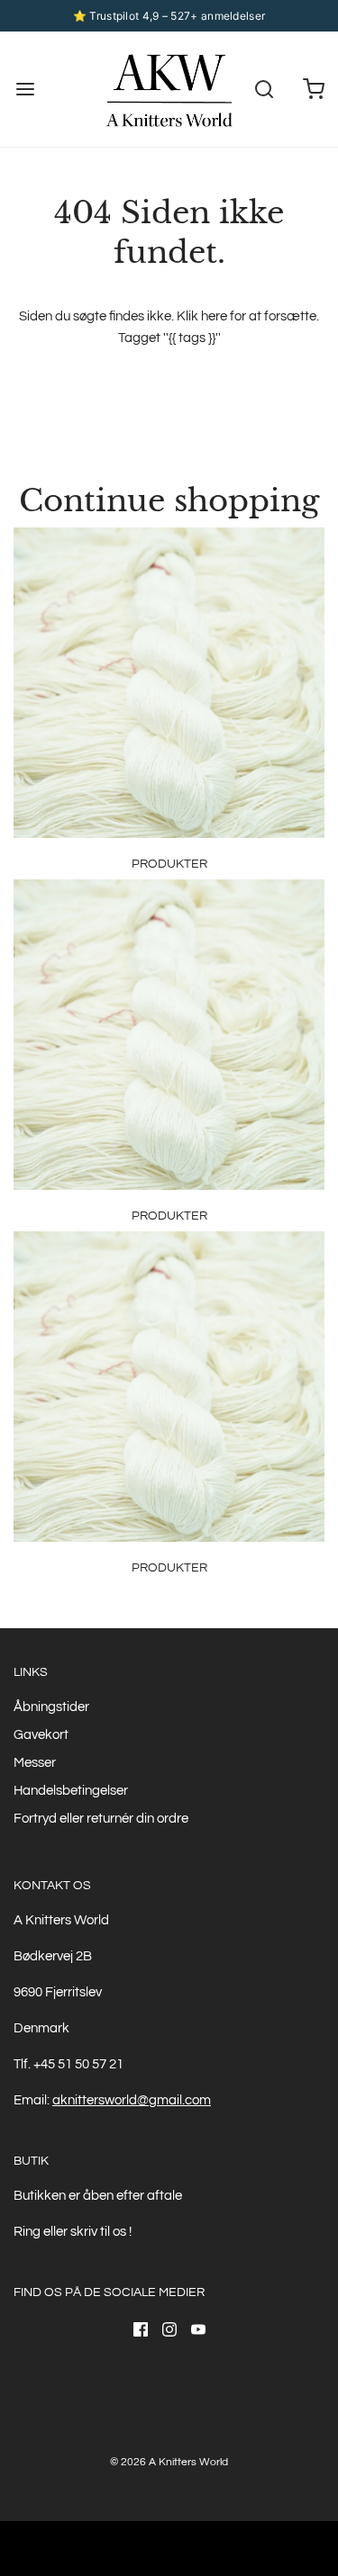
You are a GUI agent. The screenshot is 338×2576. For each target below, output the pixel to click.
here (214, 316)
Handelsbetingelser (71, 1791)
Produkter (169, 864)
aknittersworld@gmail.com (132, 2100)
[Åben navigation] (25, 90)
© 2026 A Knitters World (169, 2462)
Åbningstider (51, 1707)
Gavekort (41, 1735)
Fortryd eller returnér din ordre (101, 1819)
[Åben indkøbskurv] (313, 90)
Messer (35, 1763)
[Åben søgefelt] (264, 90)
